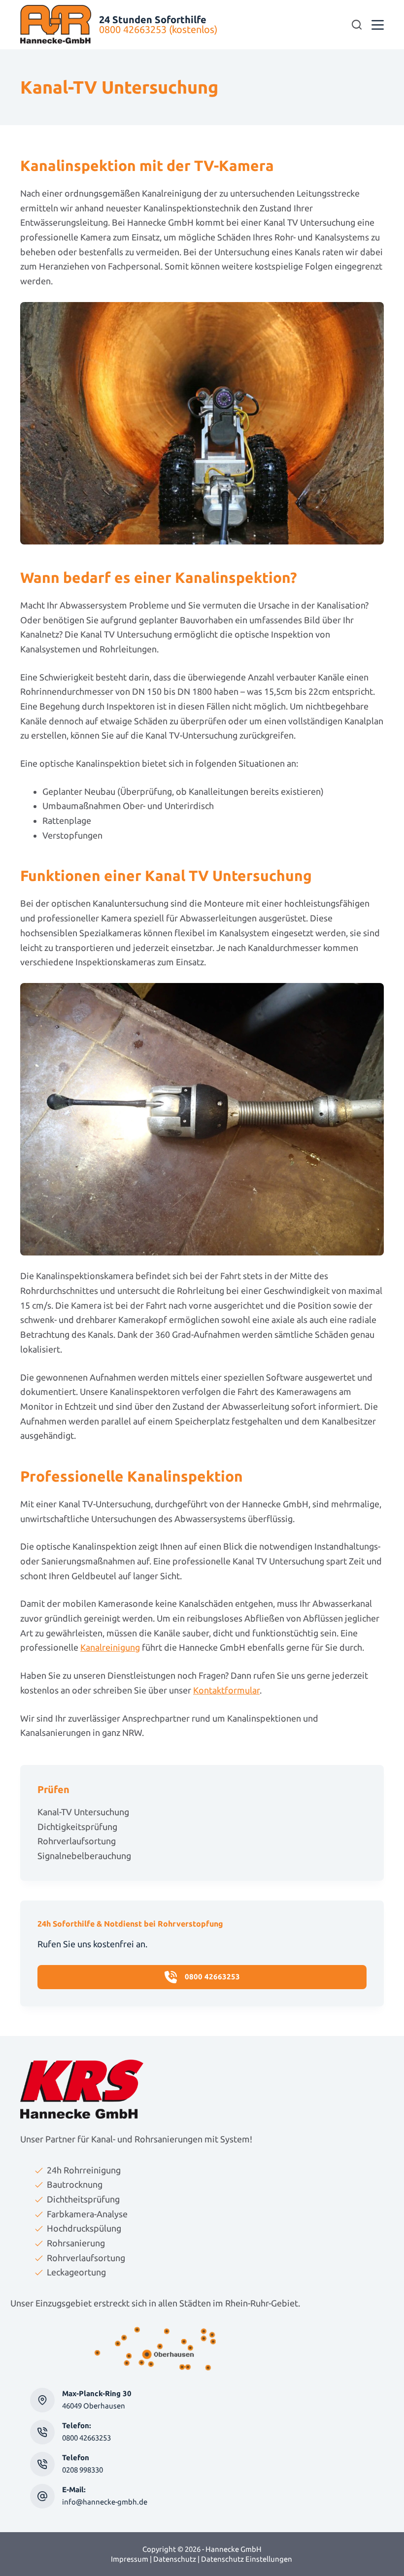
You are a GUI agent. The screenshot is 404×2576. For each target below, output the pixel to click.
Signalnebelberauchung (84, 1856)
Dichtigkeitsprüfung (77, 1827)
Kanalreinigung (110, 1647)
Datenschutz (175, 2559)
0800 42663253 (86, 2438)
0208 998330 (83, 2470)
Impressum (130, 2559)
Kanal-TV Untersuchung (83, 1812)
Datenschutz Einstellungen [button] (247, 2559)
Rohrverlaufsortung (77, 1841)
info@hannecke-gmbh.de (105, 2502)
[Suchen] (357, 25)
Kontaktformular (226, 1690)
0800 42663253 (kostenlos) (158, 29)
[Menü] (378, 25)
